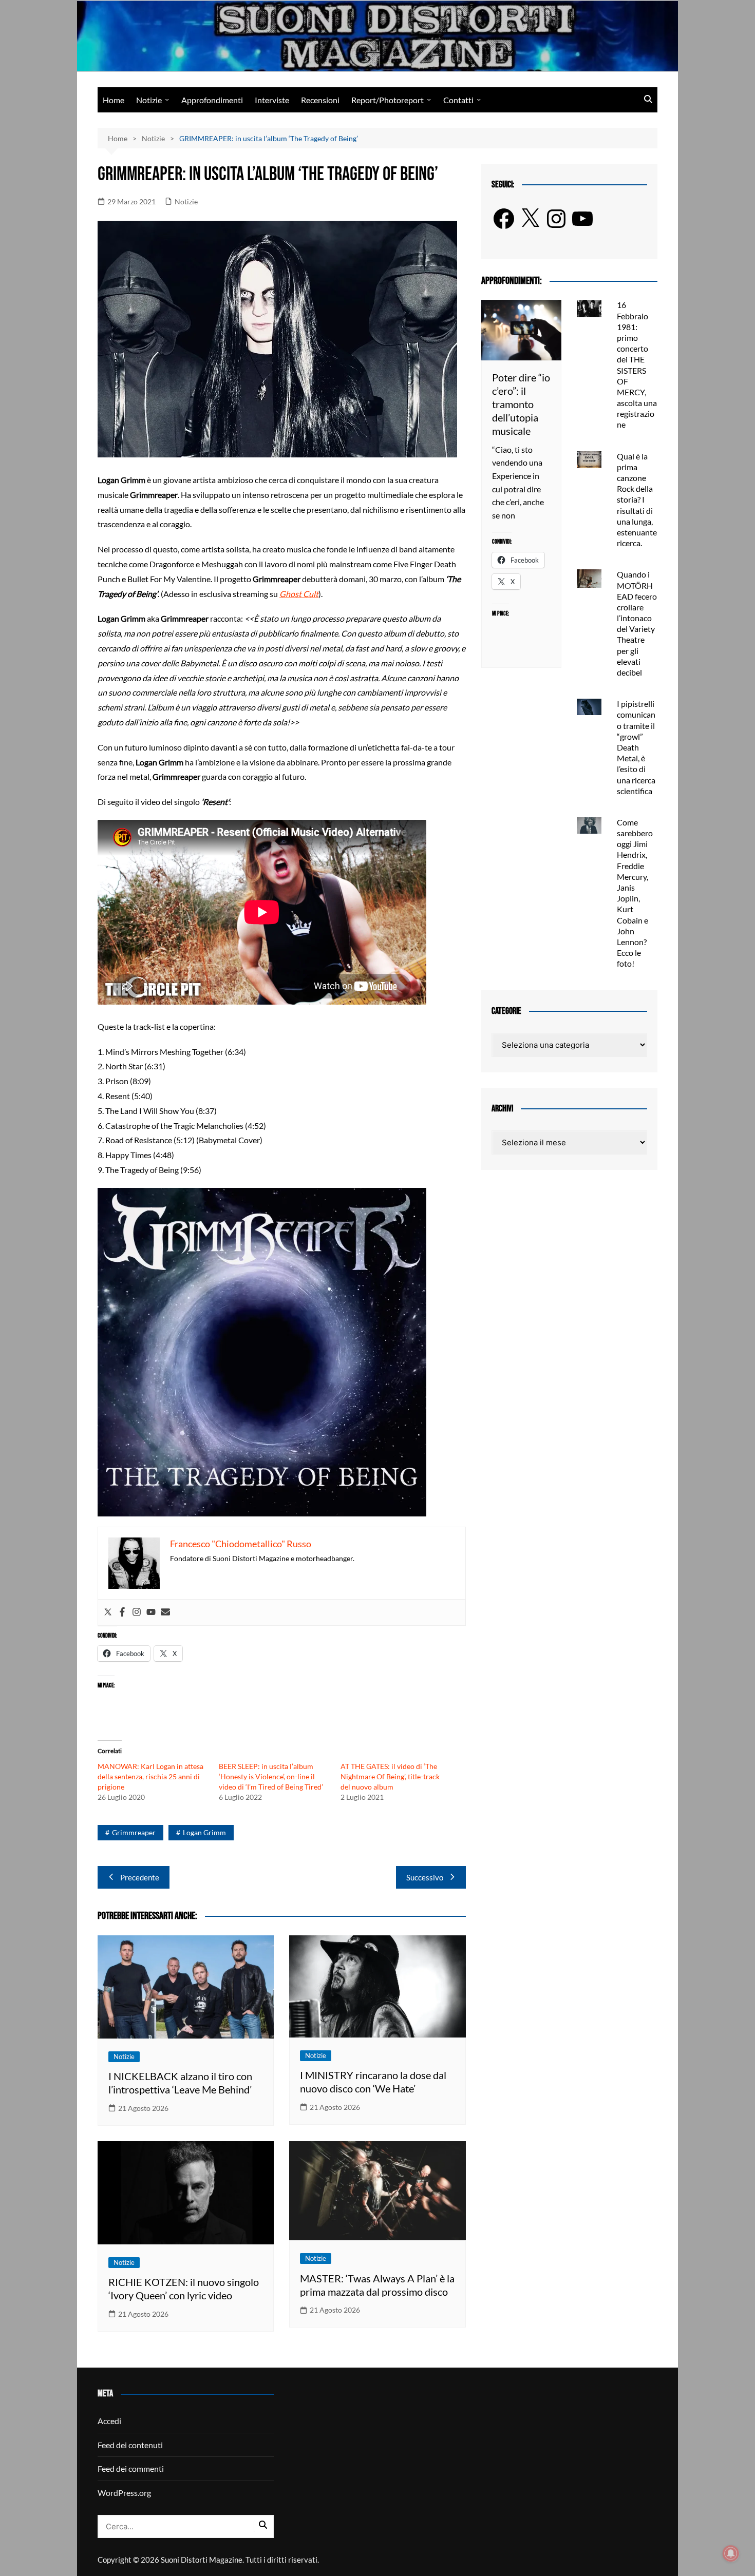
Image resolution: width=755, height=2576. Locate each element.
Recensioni (320, 100)
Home (114, 100)
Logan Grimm (204, 1832)
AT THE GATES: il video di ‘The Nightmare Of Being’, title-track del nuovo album (390, 1776)
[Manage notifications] (731, 2553)
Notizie (149, 100)
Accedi (109, 2421)
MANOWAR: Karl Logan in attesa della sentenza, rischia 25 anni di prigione (150, 1776)
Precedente (140, 1877)
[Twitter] (108, 1612)
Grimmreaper (134, 1832)
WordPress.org (124, 2493)
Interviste (272, 100)
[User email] (165, 1612)
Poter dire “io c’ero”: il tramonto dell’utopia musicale (521, 404)
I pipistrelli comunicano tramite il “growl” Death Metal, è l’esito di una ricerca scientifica (636, 747)
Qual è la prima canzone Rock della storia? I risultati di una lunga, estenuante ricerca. (637, 500)
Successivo (425, 1877)
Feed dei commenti (131, 2468)
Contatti (458, 100)
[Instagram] (137, 1612)
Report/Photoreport (388, 100)
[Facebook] (122, 1612)
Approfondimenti (212, 100)
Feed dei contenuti (130, 2445)
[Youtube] (151, 1612)
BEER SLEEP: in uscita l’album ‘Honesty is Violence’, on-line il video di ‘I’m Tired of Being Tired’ (271, 1776)
